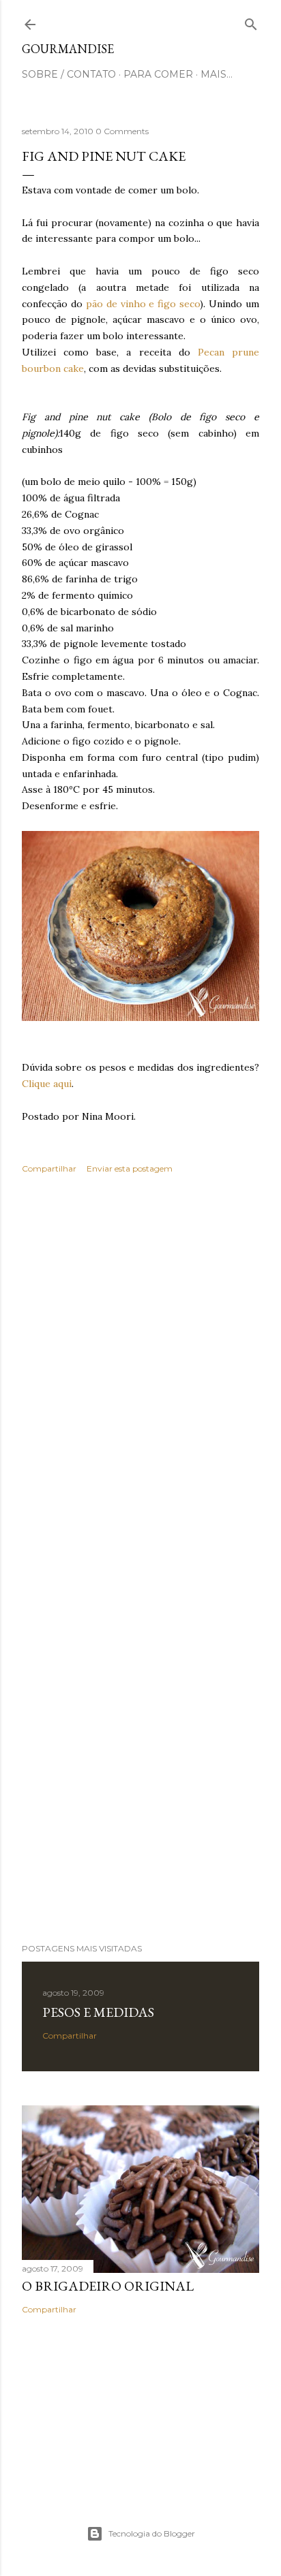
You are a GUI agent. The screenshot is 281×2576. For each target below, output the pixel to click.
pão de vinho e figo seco (143, 304)
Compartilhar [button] (49, 1168)
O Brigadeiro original (108, 2286)
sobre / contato (69, 74)
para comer (158, 74)
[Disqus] (140, 1382)
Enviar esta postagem (130, 1168)
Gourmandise (68, 49)
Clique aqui (47, 1084)
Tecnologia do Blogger (152, 2533)
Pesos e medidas (98, 2012)
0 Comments (122, 131)
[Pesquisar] (251, 21)
